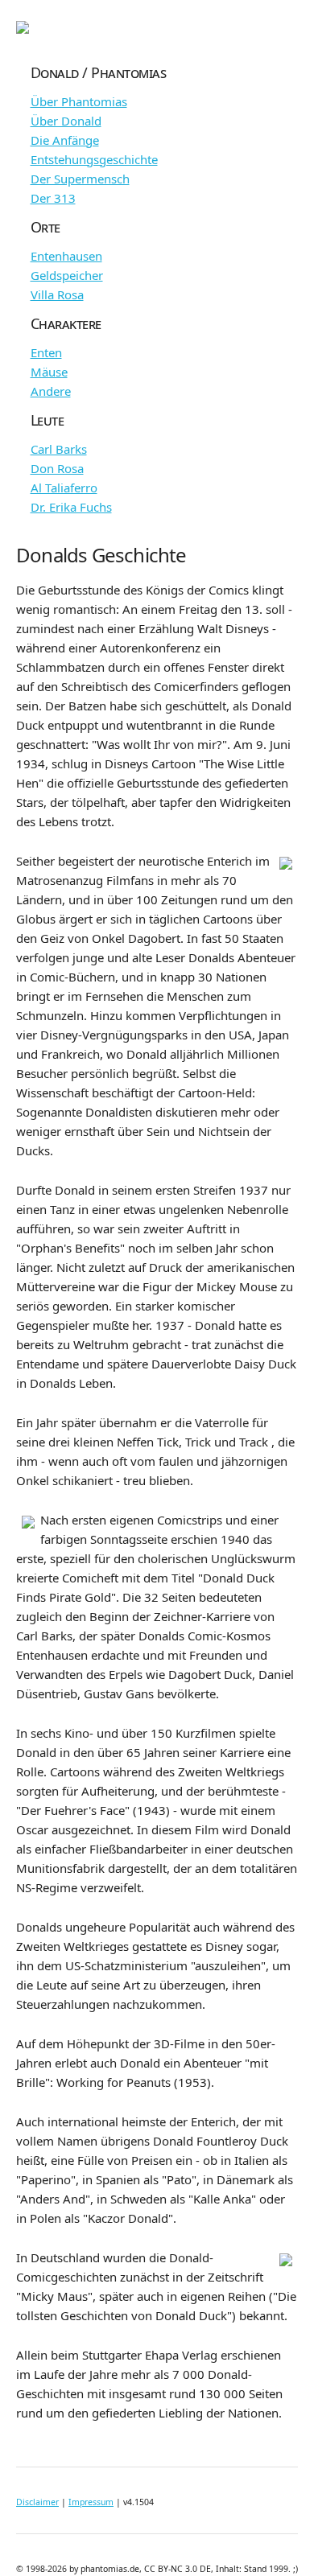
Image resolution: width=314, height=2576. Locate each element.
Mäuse (49, 372)
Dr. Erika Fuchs (71, 507)
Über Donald (66, 121)
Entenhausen (66, 256)
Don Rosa (57, 468)
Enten (46, 352)
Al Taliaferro (64, 488)
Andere (51, 391)
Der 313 (53, 198)
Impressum (91, 2502)
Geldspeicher (67, 275)
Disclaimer (37, 2502)
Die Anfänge (65, 140)
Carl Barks (59, 449)
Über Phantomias (79, 101)
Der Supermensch (80, 179)
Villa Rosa (57, 294)
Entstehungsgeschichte (94, 159)
